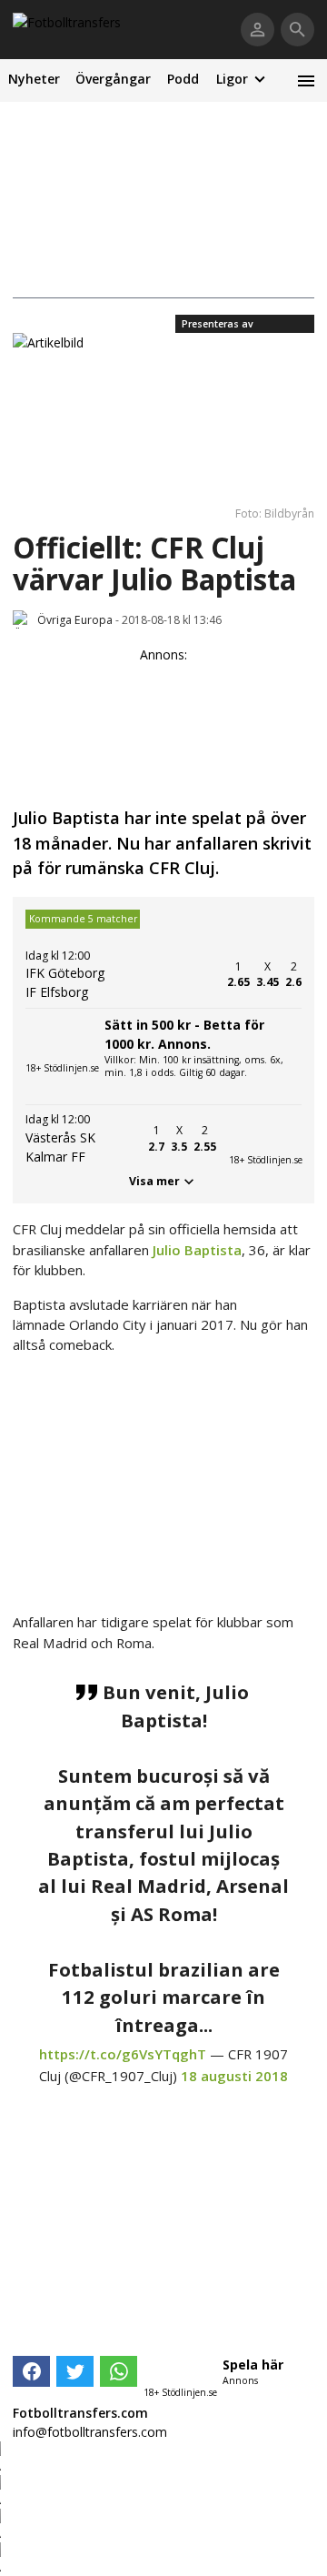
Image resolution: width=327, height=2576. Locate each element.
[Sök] (297, 30)
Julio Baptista (197, 1250)
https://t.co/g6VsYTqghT (123, 2054)
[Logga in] (258, 30)
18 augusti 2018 (234, 2076)
